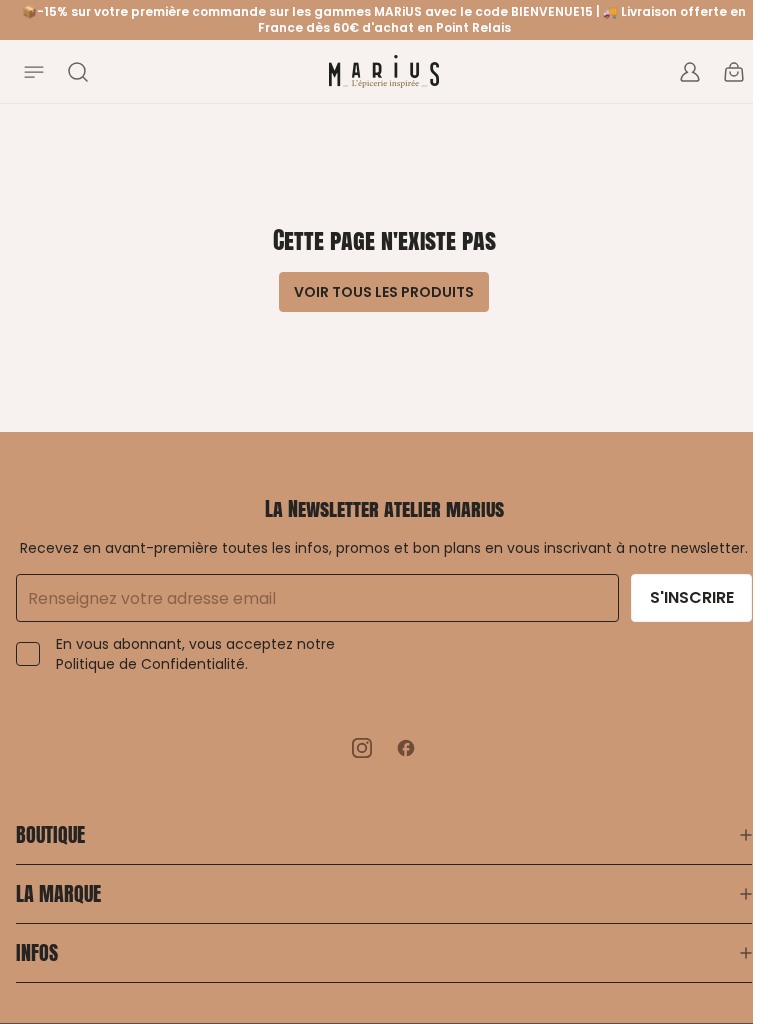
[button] (384, 827)
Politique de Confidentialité (150, 664)
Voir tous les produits (384, 292)
